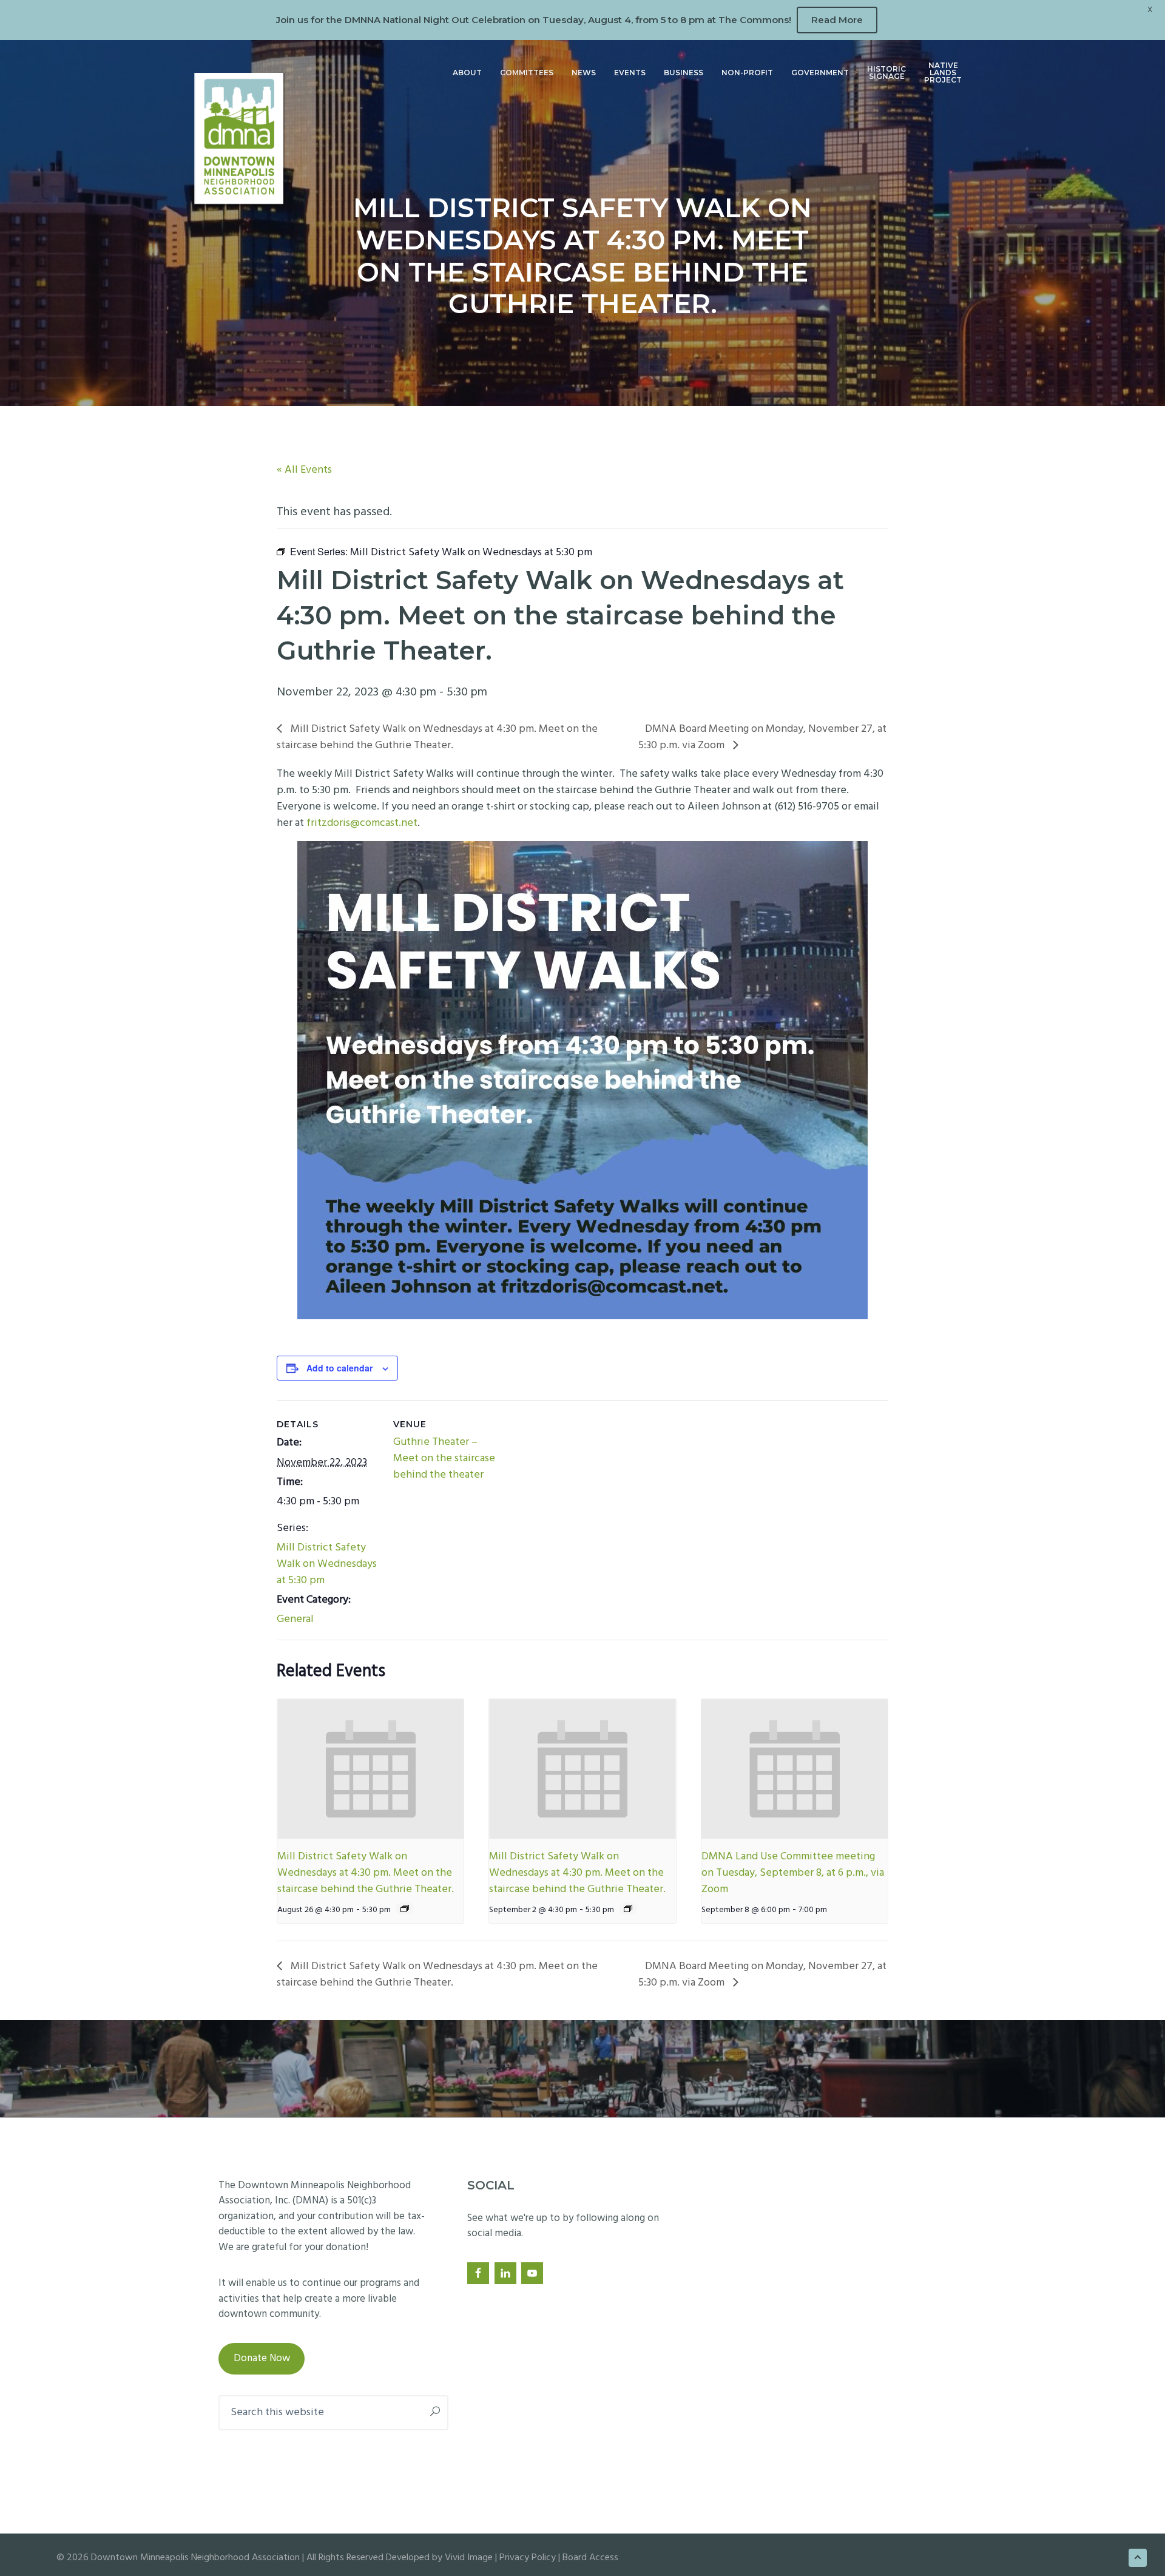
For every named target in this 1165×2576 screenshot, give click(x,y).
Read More (837, 20)
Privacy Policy (528, 2558)
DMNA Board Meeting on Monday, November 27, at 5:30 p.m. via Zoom (762, 737)
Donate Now (262, 2358)
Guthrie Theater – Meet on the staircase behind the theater (444, 1459)
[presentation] (370, 1769)
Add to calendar (339, 1368)
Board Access (590, 2558)
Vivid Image (469, 2558)
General (295, 1619)
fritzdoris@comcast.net (362, 823)
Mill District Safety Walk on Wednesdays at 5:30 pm (327, 1564)
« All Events (304, 470)
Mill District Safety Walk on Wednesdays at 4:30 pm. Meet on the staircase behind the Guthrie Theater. (437, 737)
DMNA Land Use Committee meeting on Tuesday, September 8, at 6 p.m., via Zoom (793, 1873)
